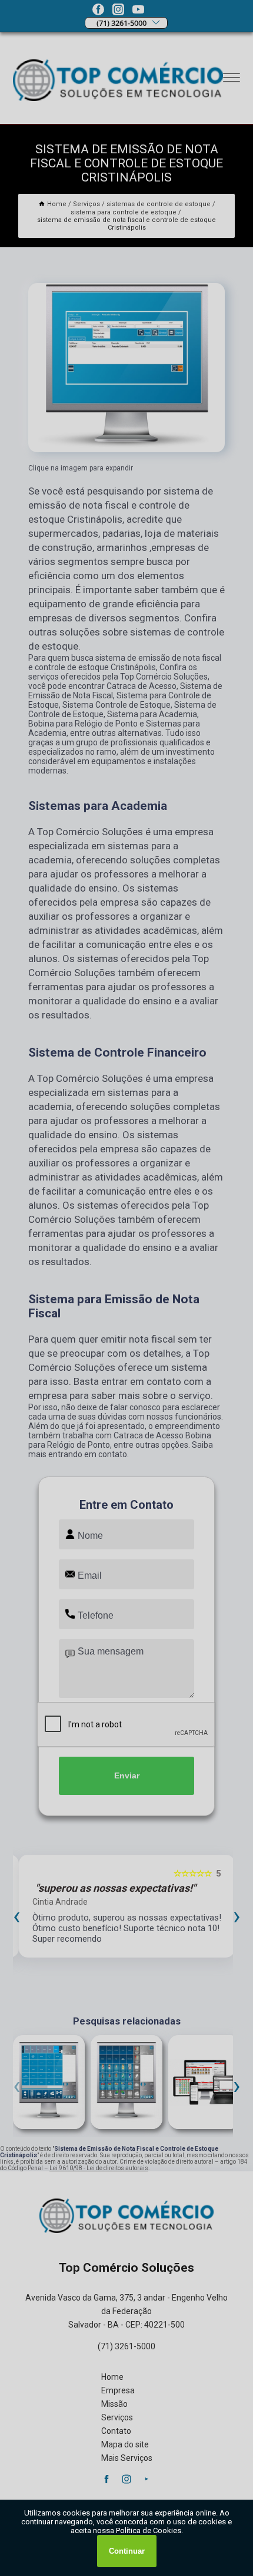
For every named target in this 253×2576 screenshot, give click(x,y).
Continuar (127, 2551)
